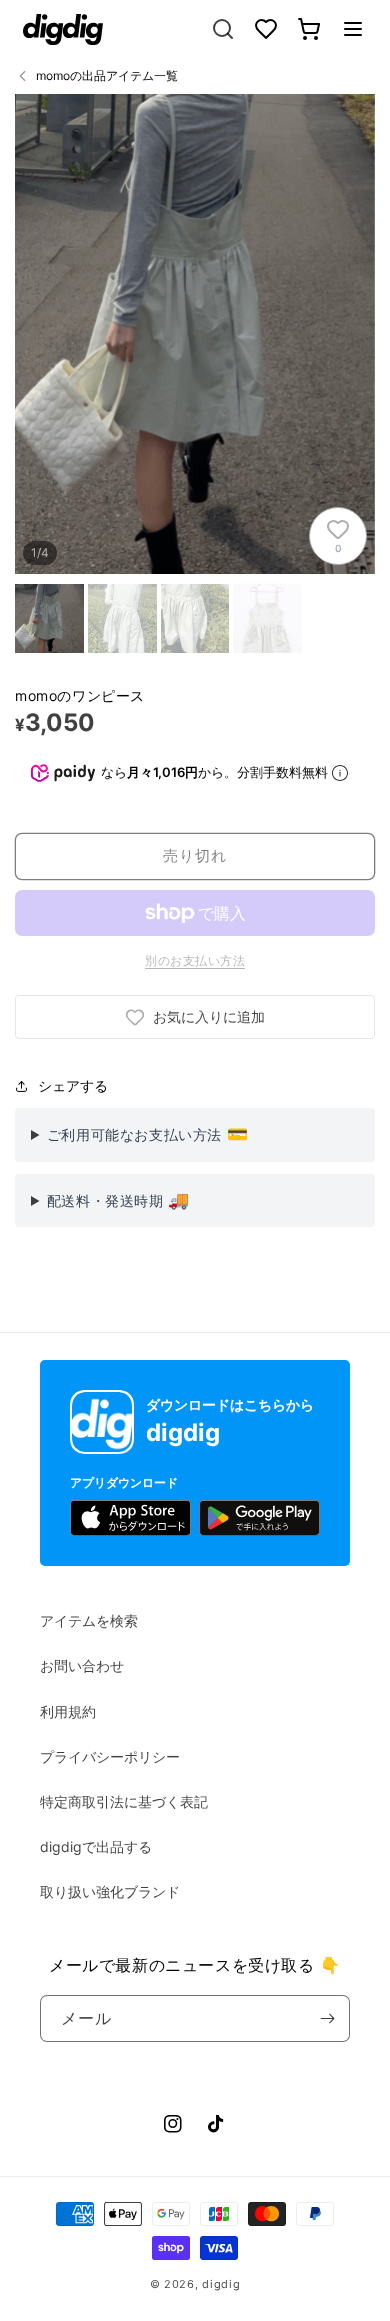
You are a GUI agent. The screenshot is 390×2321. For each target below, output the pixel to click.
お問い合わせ (82, 1665)
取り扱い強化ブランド (110, 1891)
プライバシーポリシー (110, 1756)
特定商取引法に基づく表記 (124, 1801)
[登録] (327, 2018)
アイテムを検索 (89, 1620)
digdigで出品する (96, 1846)
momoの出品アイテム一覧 (107, 75)
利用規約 (68, 1711)
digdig (221, 2284)
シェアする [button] (73, 1085)
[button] (353, 29)
